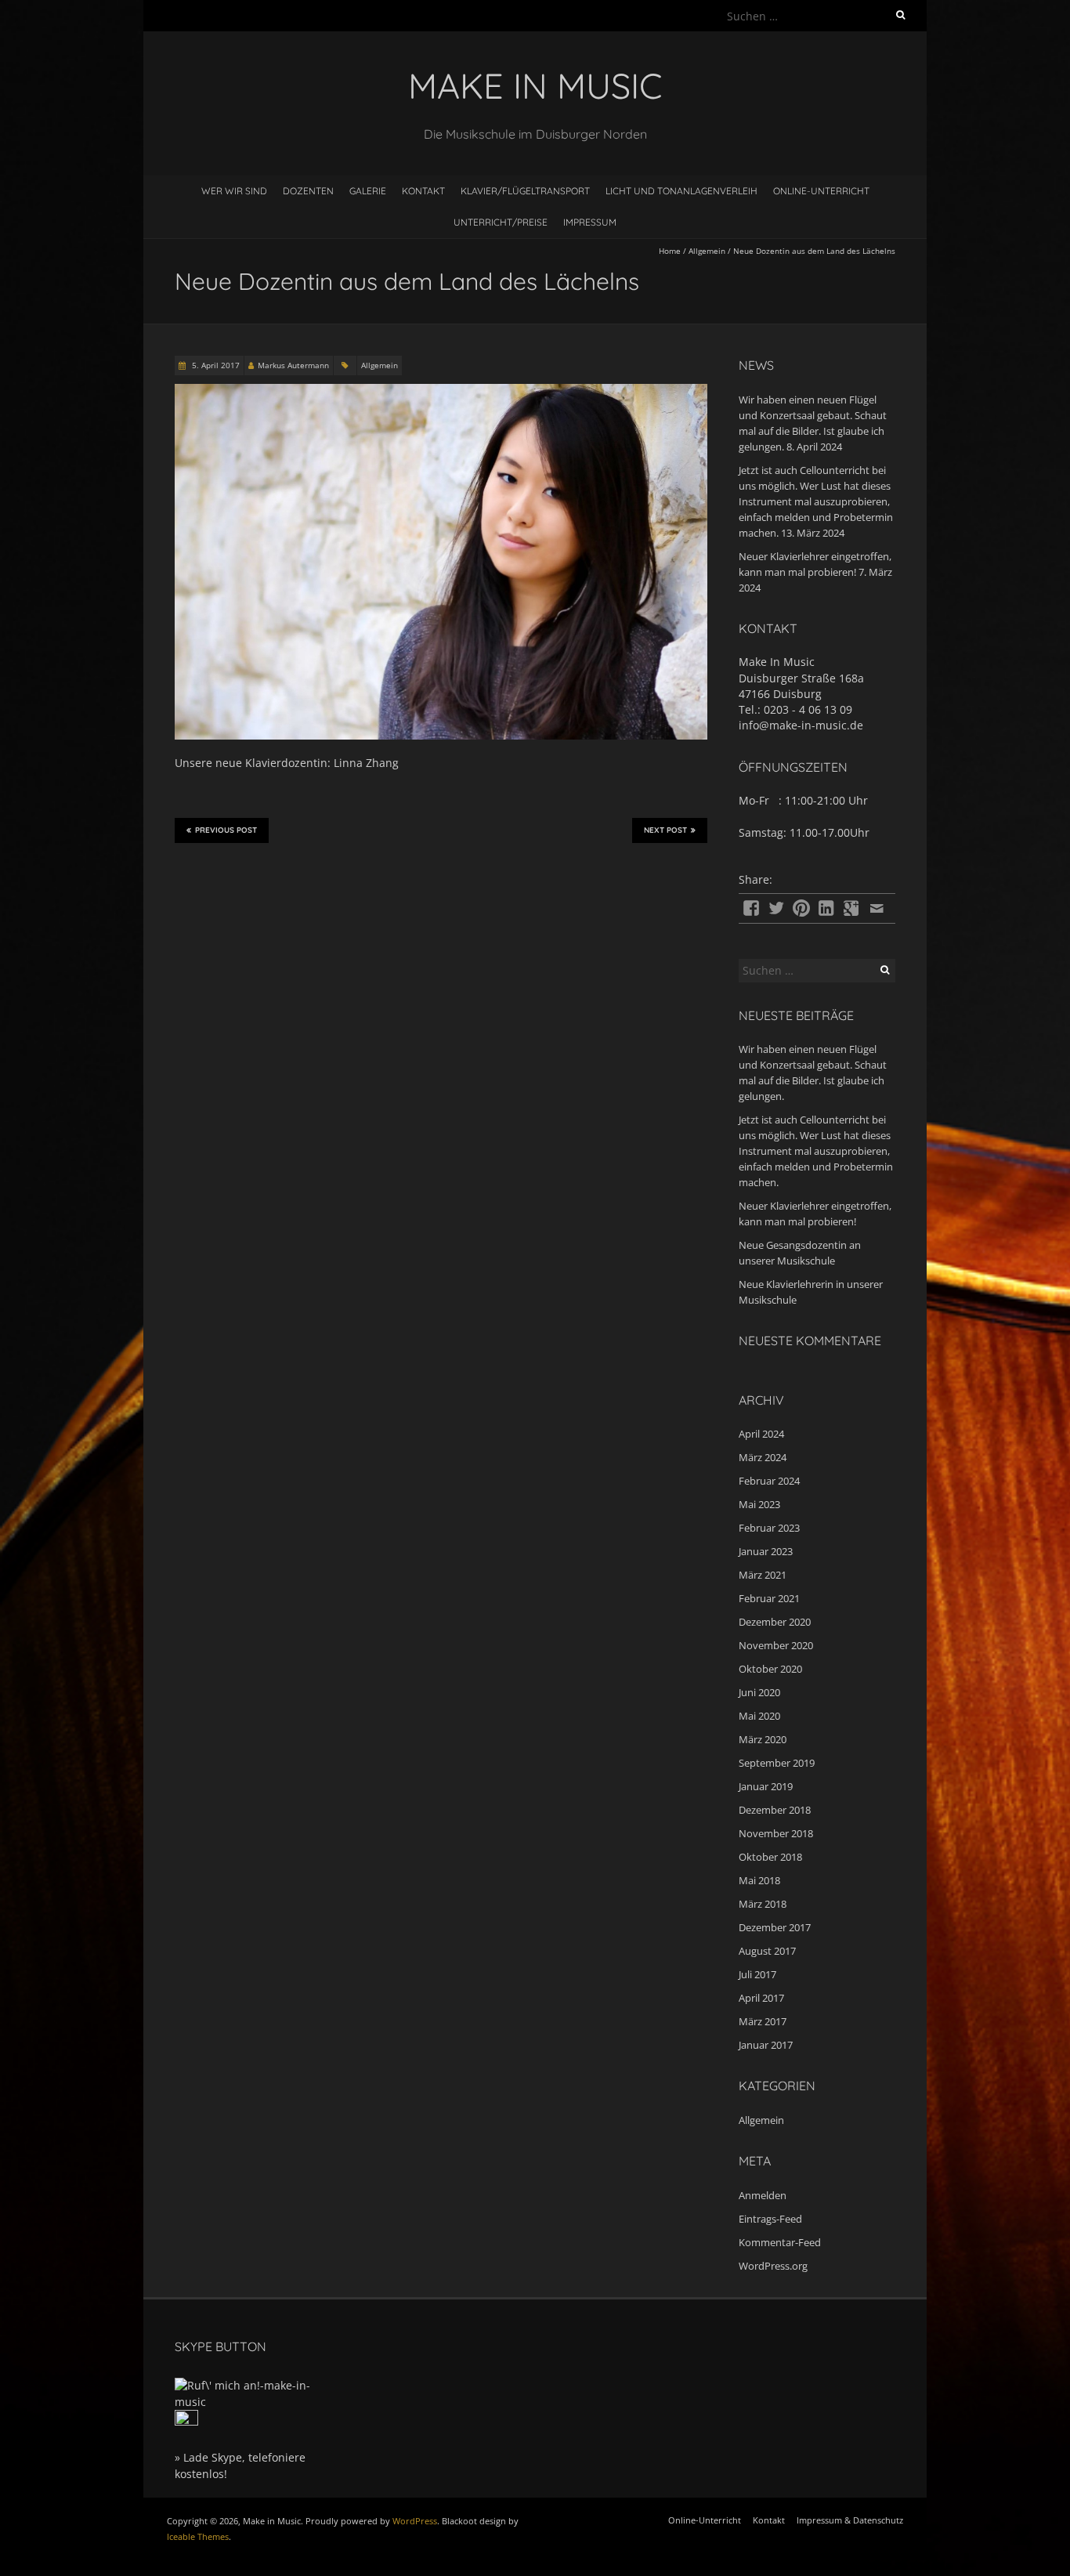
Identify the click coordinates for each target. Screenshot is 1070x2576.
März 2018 (763, 1904)
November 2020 (776, 1645)
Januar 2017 (766, 2045)
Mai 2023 (759, 1504)
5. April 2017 (215, 365)
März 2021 (763, 1575)
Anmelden (763, 2195)
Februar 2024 (769, 1481)
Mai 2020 (759, 1716)
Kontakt (423, 191)
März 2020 (763, 1739)
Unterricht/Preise (501, 222)
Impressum (590, 222)
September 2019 (777, 1763)
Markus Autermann (293, 365)
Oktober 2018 (770, 1857)
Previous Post (226, 830)
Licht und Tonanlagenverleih (681, 191)
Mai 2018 (759, 1880)
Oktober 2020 (770, 1669)
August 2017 (767, 1951)
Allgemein (707, 251)
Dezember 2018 (775, 1810)
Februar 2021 (769, 1598)
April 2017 (761, 1998)
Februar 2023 (769, 1528)
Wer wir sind (234, 191)
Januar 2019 (766, 1786)
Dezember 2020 (775, 1622)
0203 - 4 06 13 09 (808, 709)
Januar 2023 (766, 1551)
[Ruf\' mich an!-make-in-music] (253, 2385)
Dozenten (308, 191)
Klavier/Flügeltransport (525, 191)
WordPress (415, 2521)
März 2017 (763, 2021)
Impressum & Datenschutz (850, 2520)
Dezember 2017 (775, 1927)
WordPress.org (773, 2266)
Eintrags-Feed (770, 2219)
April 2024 (761, 1434)
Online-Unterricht (821, 191)
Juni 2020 (759, 1692)
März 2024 (763, 1457)
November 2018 (776, 1833)
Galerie (368, 191)
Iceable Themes (198, 2536)
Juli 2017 (757, 1974)
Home (670, 251)
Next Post (665, 830)
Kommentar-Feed (780, 2242)
